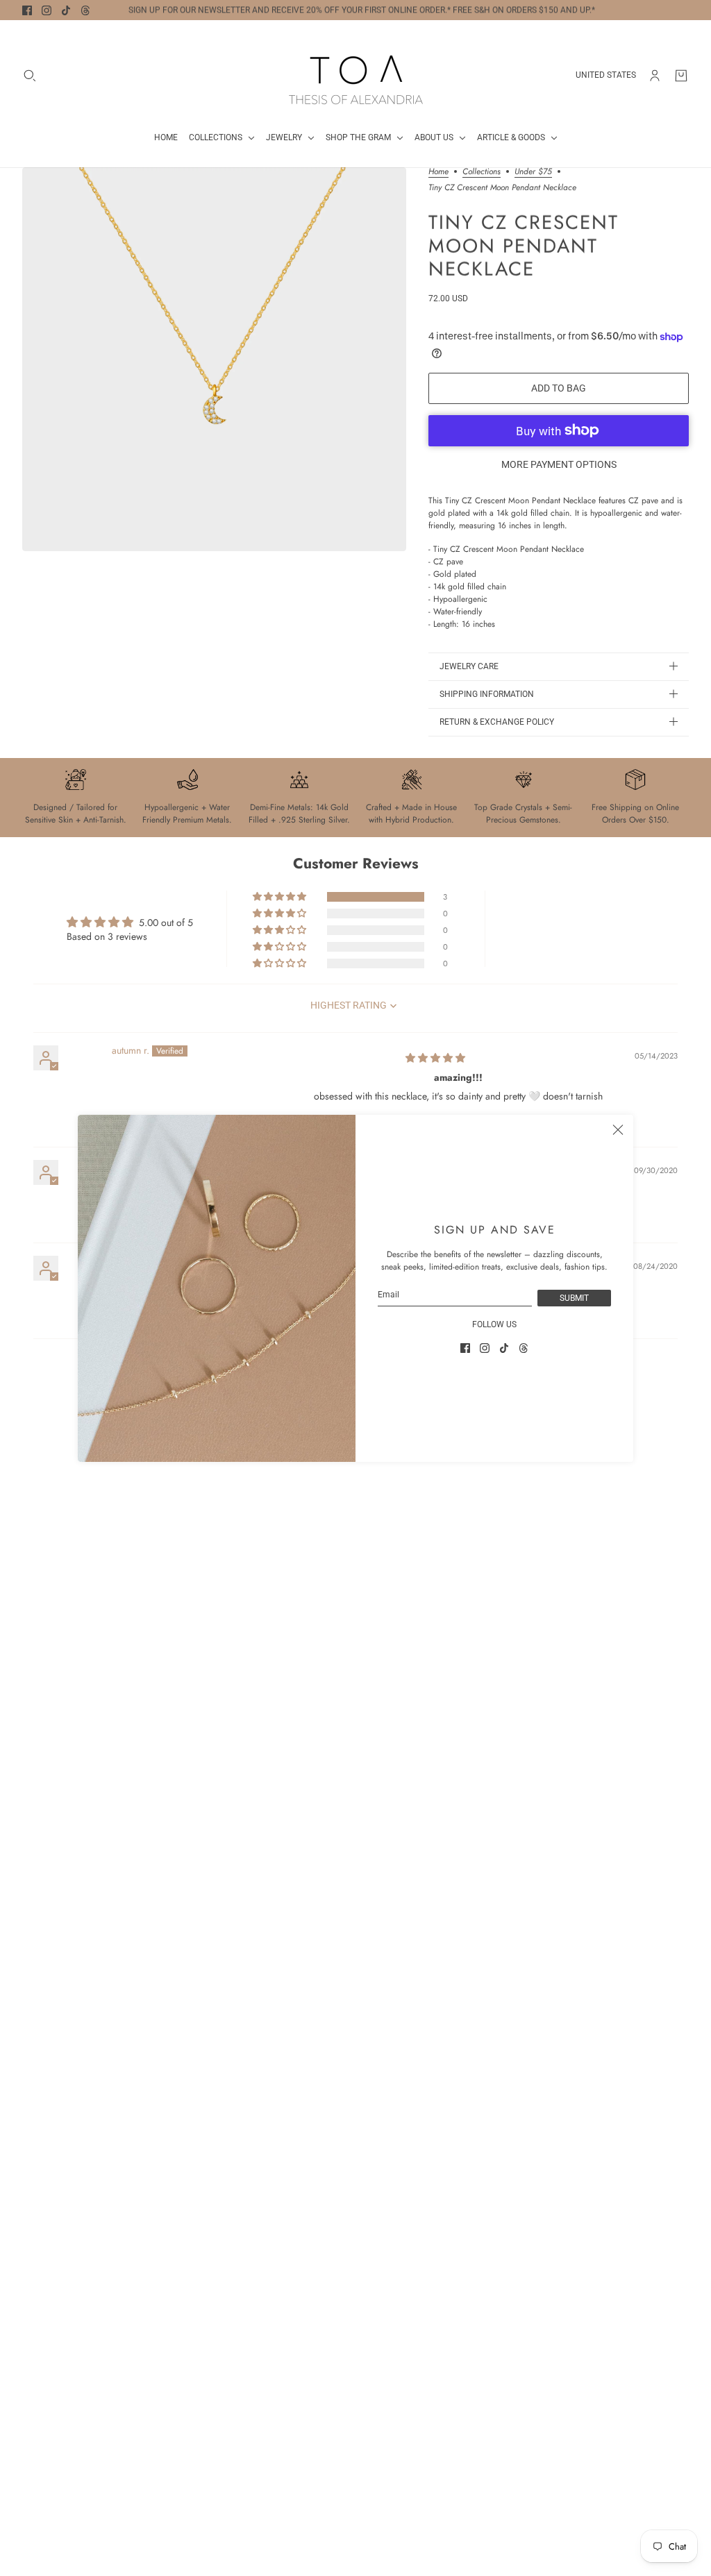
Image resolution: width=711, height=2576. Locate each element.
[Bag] (681, 76)
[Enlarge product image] (214, 359)
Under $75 (533, 172)
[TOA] (356, 75)
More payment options (559, 464)
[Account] (655, 76)
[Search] (30, 76)
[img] (435, 1058)
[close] (618, 1130)
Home (438, 172)
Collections (482, 172)
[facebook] (27, 10)
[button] (281, 897)
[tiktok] (66, 10)
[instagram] (47, 10)
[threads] (85, 10)
